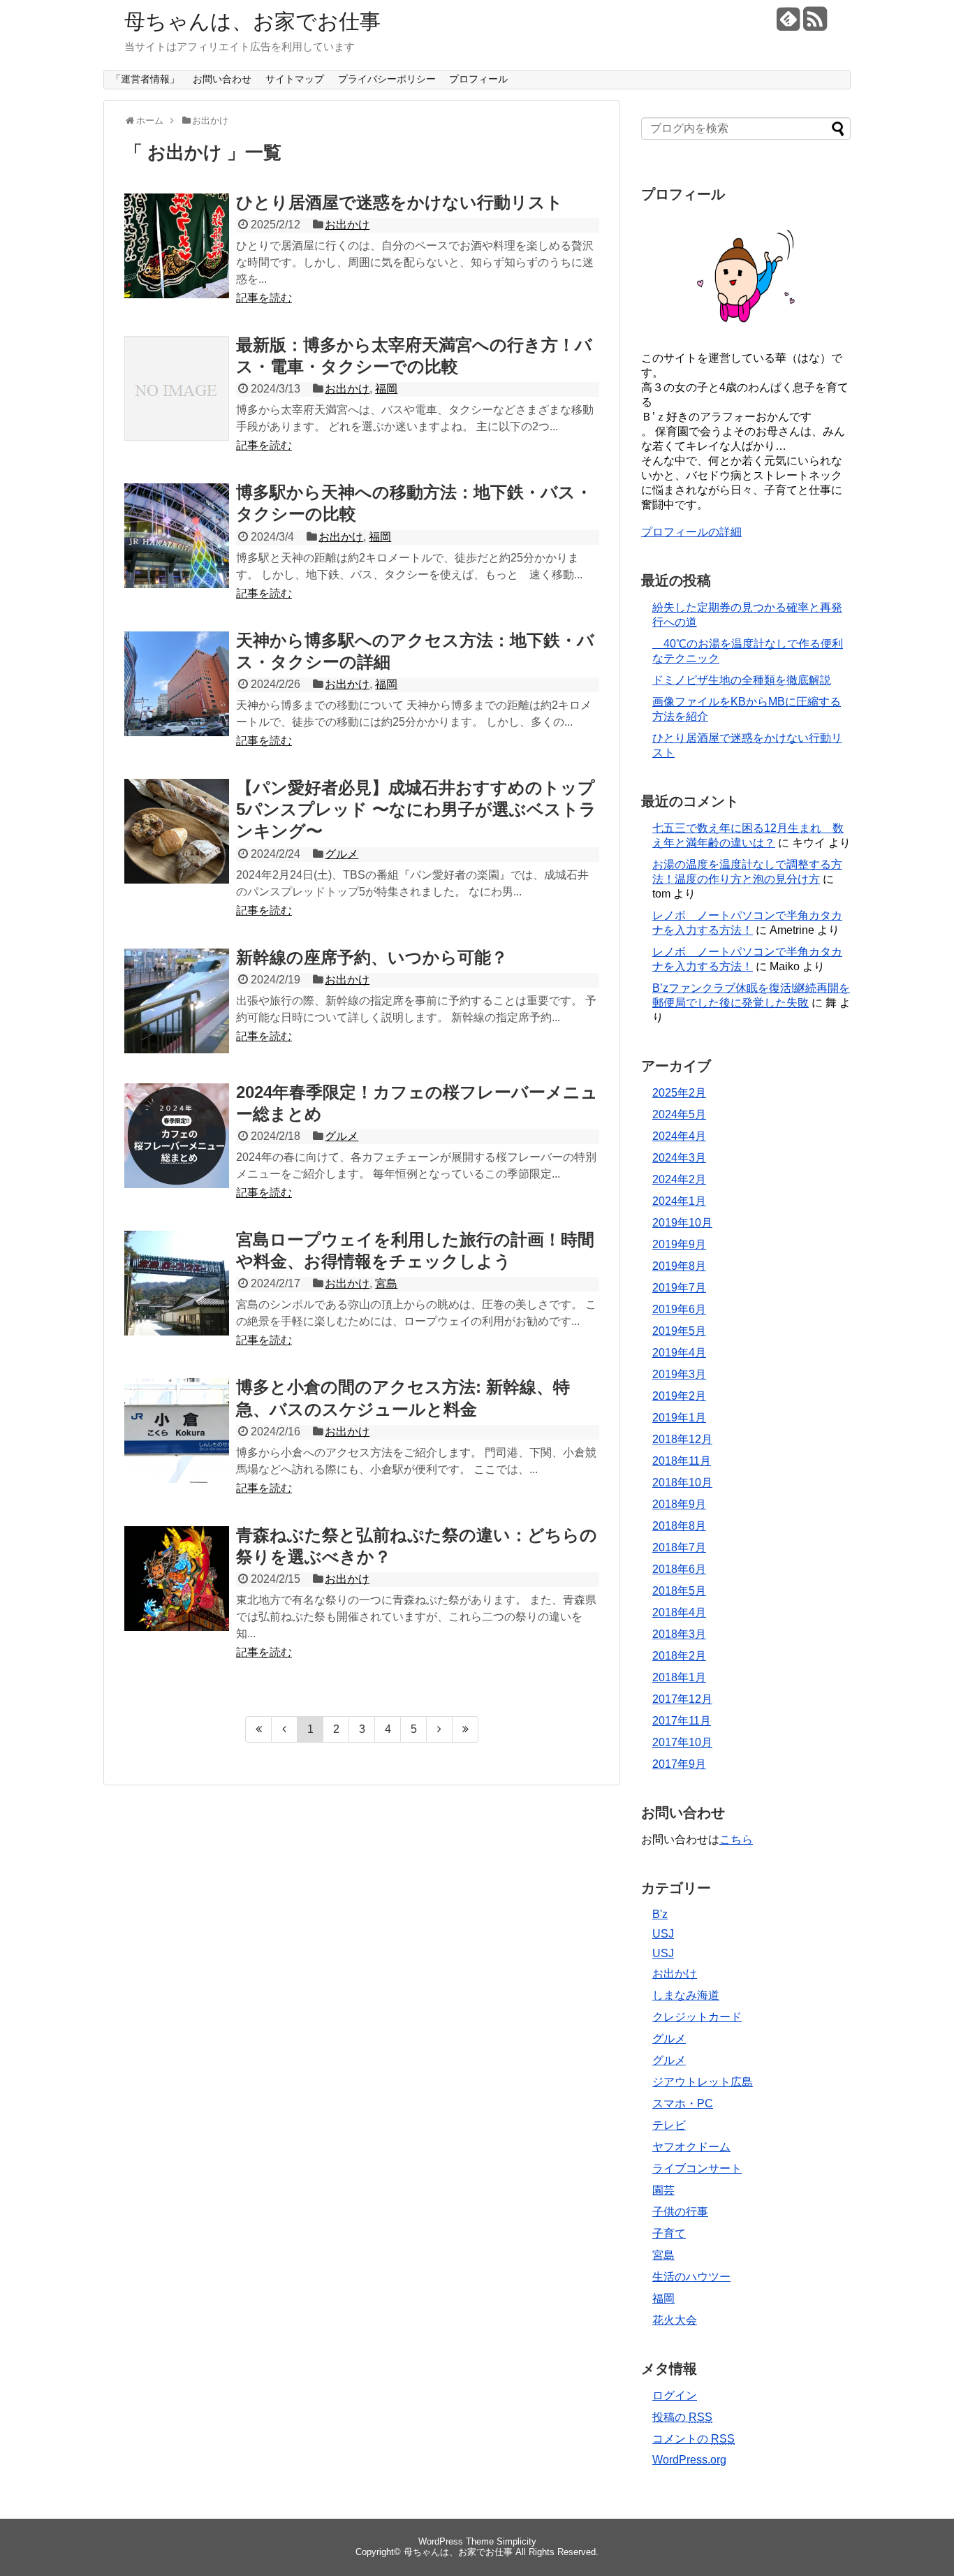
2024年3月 (679, 1158)
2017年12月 (682, 1699)
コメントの (694, 2439)
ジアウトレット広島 (703, 2082)
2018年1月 (679, 1677)
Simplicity (516, 2541)
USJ (663, 1934)
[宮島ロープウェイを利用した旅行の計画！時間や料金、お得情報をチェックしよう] (177, 1283)
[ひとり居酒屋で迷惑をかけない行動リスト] (177, 246)
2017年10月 (682, 1742)
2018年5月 (679, 1591)
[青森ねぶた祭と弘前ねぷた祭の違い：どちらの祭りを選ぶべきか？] (177, 1579)
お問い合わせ (222, 79)
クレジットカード (697, 2017)
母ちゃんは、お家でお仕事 (252, 21)
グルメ (342, 854)
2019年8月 (679, 1266)
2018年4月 (679, 1612)
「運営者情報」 (145, 79)
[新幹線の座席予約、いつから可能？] (177, 1001)
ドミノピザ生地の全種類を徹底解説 (742, 680)
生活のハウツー (691, 2277)
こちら (736, 1839)
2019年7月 (679, 1288)
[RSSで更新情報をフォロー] (815, 24)
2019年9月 (679, 1244)
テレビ (669, 2125)
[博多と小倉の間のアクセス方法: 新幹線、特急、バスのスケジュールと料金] (177, 1430)
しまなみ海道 (686, 1995)
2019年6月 (679, 1309)
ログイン (675, 2395)
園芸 (663, 2190)
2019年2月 (679, 1396)
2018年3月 (679, 1634)
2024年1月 (679, 1201)
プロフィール (478, 79)
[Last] (465, 1729)
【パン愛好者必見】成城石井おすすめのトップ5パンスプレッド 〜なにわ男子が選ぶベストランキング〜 (416, 809)
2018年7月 (679, 1547)
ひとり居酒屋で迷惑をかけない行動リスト (399, 202)
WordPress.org (689, 2460)
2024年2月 (679, 1179)
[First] (258, 1729)
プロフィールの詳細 (691, 532)
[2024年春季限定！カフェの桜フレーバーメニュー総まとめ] (177, 1136)
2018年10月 (682, 1483)
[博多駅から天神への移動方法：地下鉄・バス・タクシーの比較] (177, 536)
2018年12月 (682, 1439)
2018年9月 (679, 1504)
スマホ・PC (683, 2103)
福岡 (386, 389)
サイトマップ (295, 79)
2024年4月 (679, 1136)
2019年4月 (679, 1353)
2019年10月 (682, 1223)
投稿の (682, 2417)
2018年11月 (682, 1461)
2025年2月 (679, 1093)
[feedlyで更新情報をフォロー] (788, 24)
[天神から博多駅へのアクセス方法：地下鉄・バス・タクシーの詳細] (177, 684)
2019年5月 (679, 1331)
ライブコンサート (697, 2168)
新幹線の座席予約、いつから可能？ (372, 957)
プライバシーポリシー (387, 79)
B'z (660, 1914)
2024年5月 (679, 1114)
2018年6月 (679, 1569)
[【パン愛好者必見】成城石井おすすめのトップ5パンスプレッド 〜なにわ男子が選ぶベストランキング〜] (177, 831)
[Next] (440, 1729)
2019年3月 (679, 1374)
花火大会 (675, 2320)
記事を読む (264, 298)
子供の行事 (680, 2212)
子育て (669, 2233)
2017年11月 (682, 1721)
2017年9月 (679, 1764)
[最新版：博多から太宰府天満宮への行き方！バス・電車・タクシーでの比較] (177, 388)
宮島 (386, 1283)
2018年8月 (679, 1526)
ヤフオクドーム (691, 2147)
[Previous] (285, 1729)
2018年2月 (679, 1656)
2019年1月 (679, 1418)
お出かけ (347, 225)
